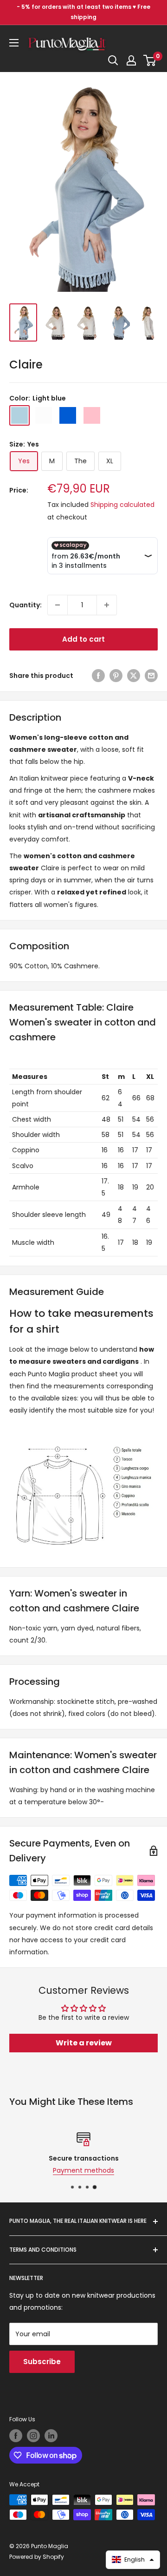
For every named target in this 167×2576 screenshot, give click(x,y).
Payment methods (72, 2170)
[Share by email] (151, 676)
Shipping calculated (122, 505)
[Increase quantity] (107, 605)
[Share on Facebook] (98, 676)
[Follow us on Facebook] (16, 2436)
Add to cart (83, 639)
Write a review (84, 2043)
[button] (133, 2560)
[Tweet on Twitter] (134, 676)
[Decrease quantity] (58, 605)
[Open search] (113, 60)
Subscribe (42, 2362)
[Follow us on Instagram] (33, 2436)
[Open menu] (14, 43)
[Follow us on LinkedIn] (51, 2436)
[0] (150, 60)
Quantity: (26, 605)
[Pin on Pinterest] (116, 676)
